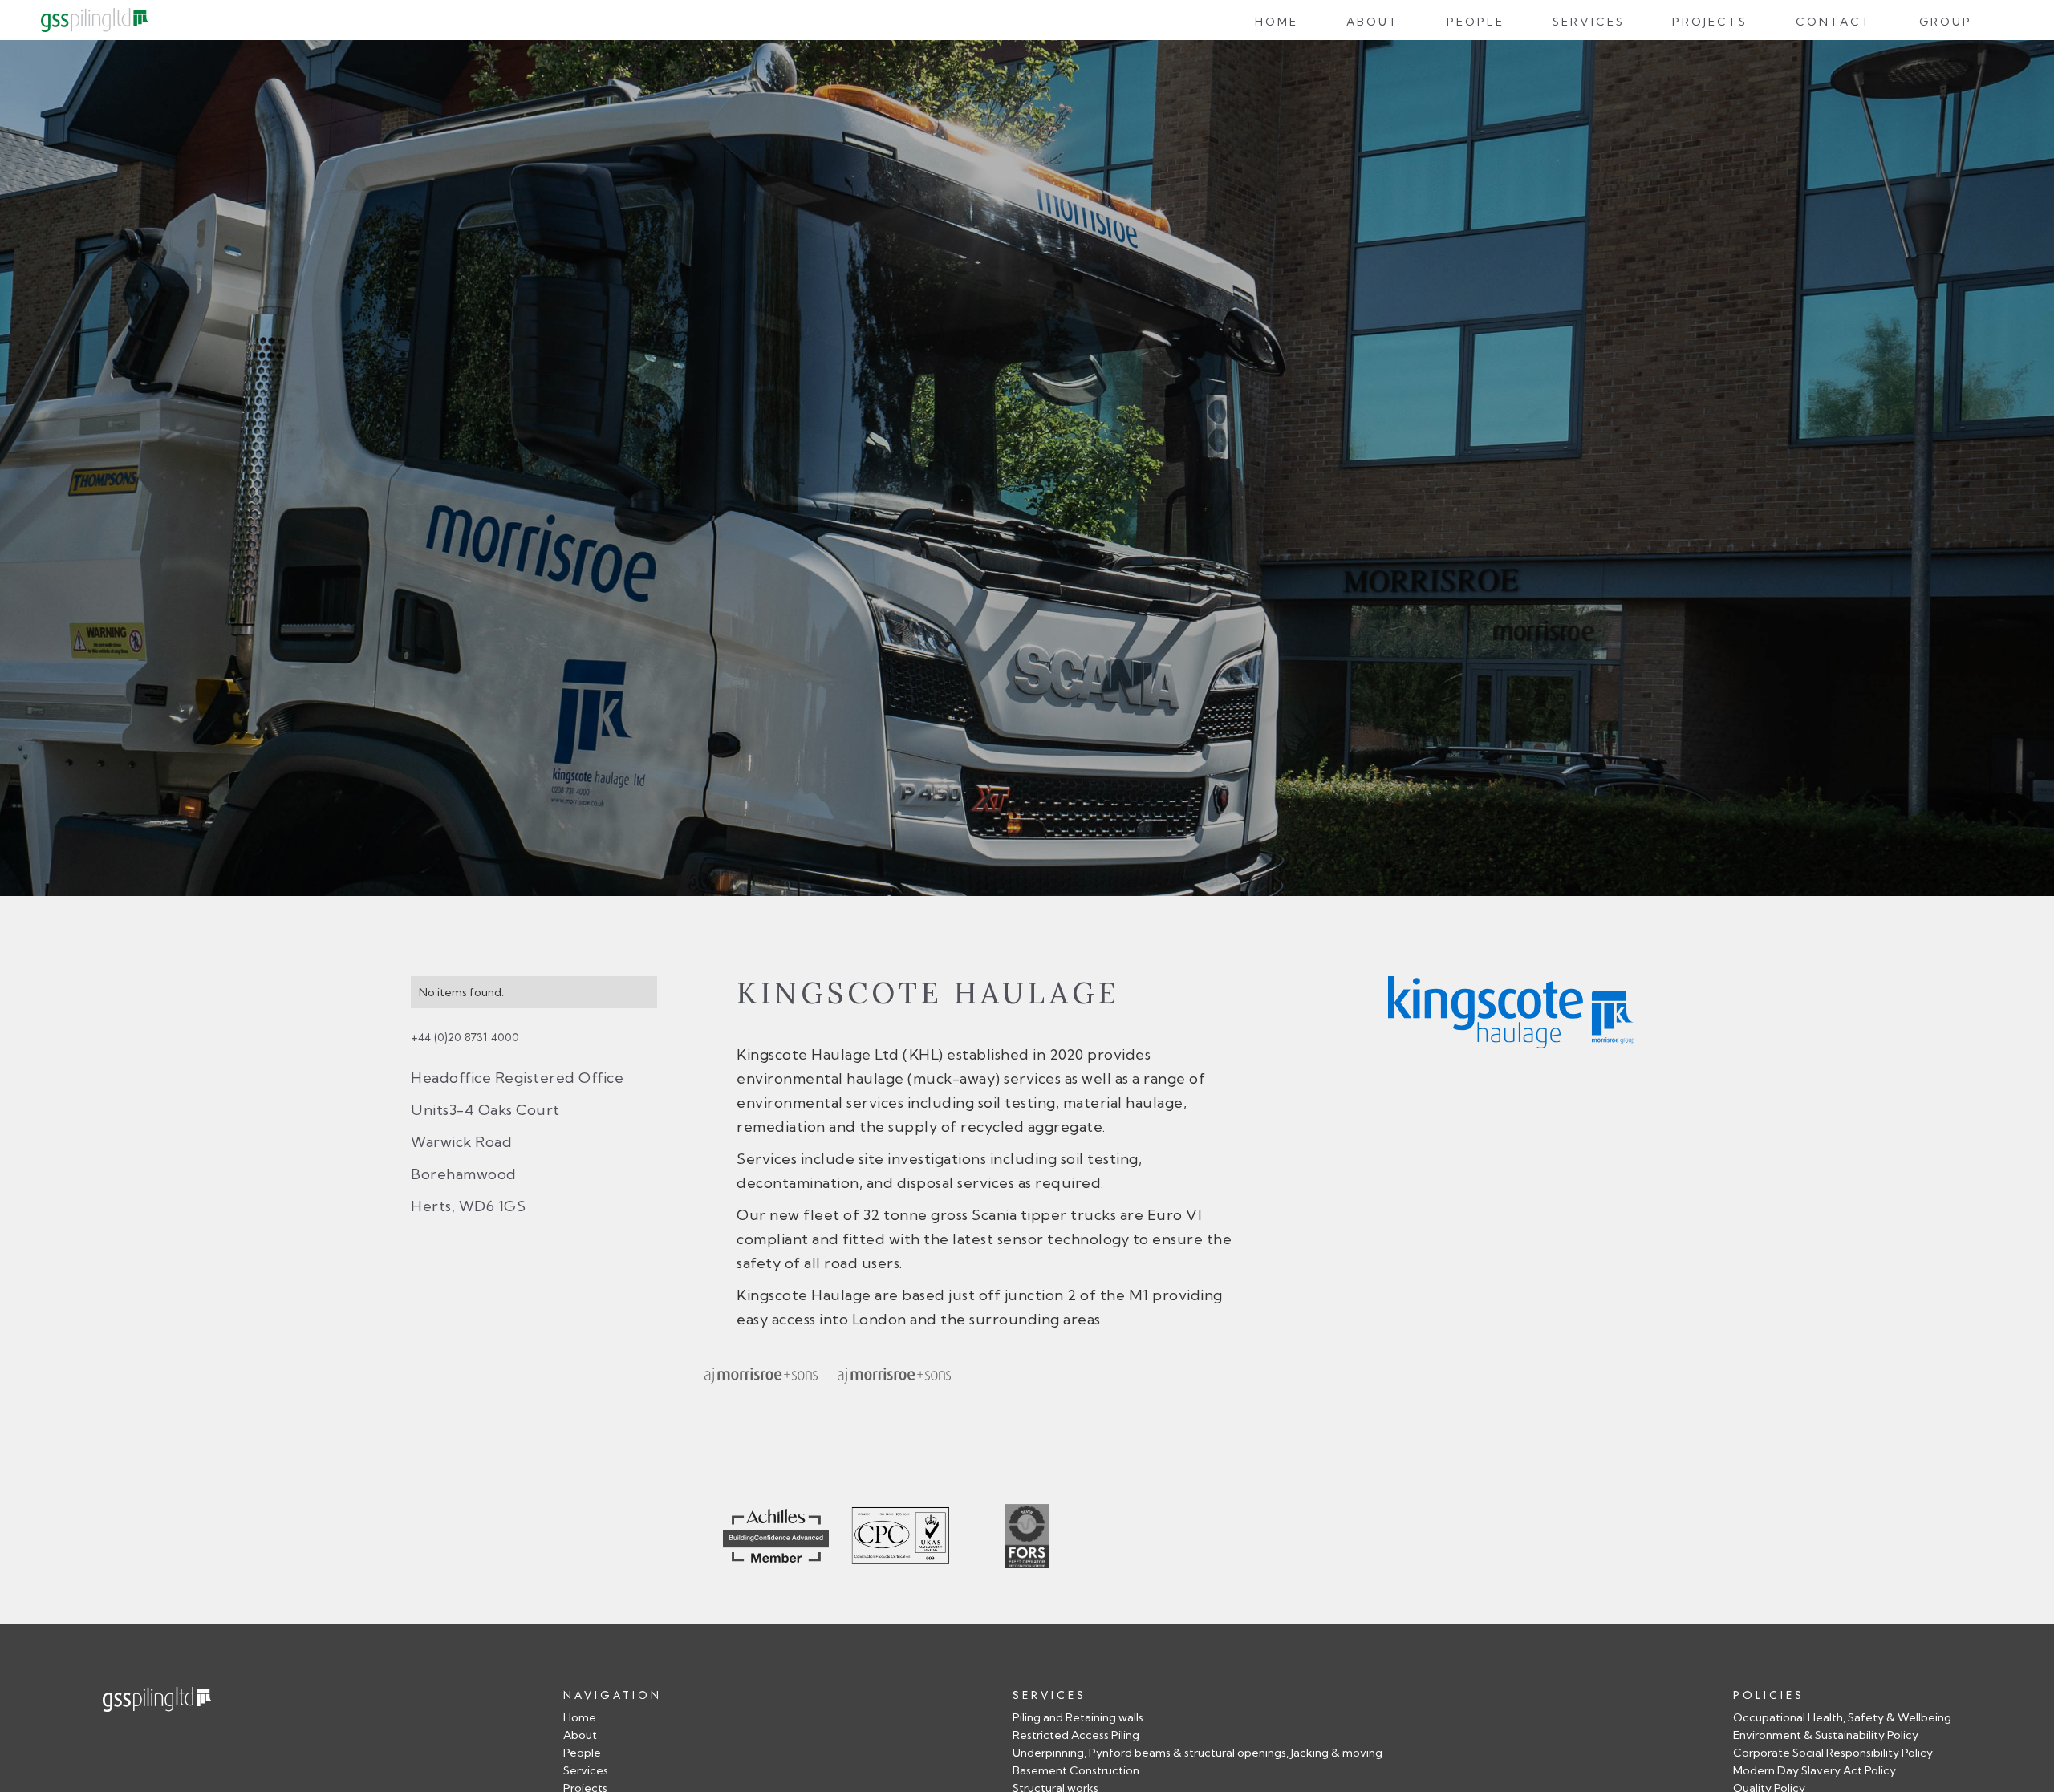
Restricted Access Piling (1076, 1735)
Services (1589, 22)
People (1476, 22)
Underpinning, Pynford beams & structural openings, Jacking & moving (1197, 1753)
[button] (1476, 20)
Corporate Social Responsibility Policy (1833, 1753)
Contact (1834, 22)
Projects (1710, 22)
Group (1946, 22)
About (1373, 22)
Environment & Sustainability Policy (1826, 1735)
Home (1277, 22)
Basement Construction (1076, 1771)
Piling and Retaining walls (1078, 1718)
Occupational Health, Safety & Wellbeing (1842, 1718)
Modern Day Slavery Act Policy (1815, 1771)
